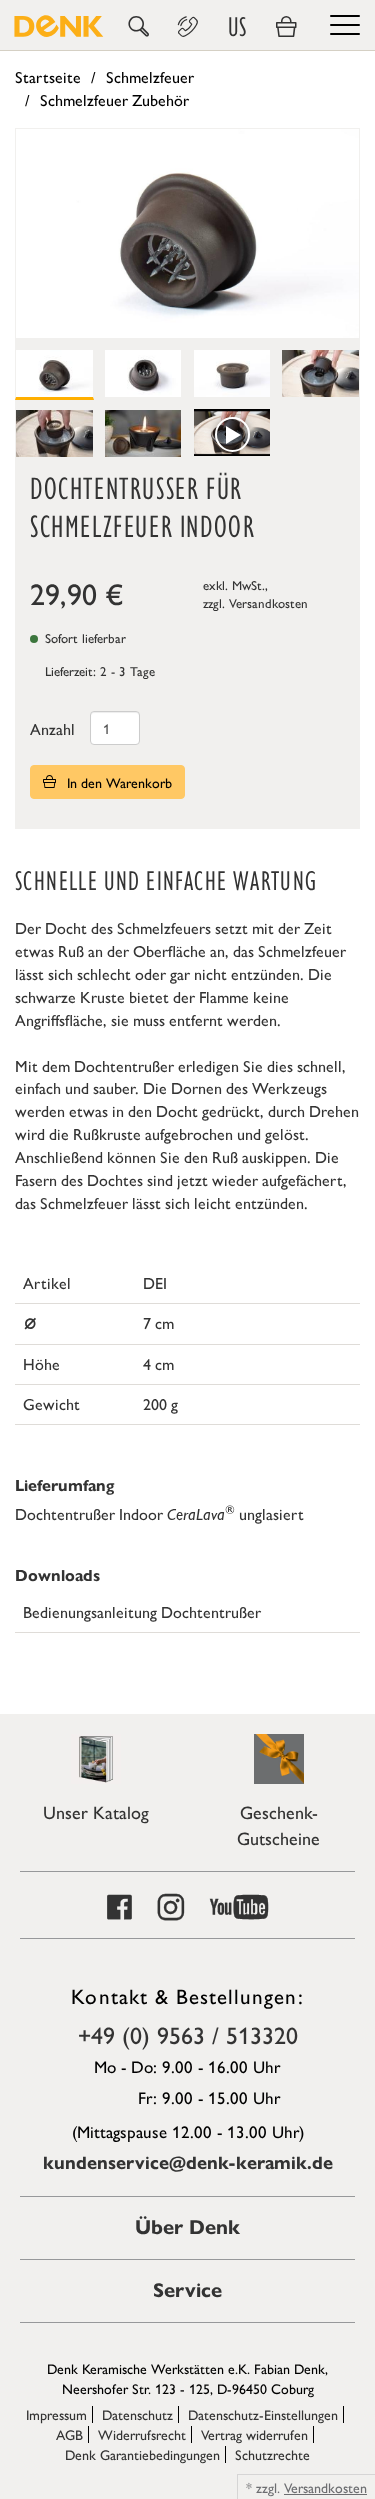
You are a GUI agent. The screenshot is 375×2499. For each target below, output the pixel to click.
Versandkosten (268, 602)
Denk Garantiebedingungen (142, 2454)
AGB (69, 2434)
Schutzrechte (272, 2454)
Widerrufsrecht (142, 2434)
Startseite (48, 76)
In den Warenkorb (117, 782)
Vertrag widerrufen (254, 2434)
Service (187, 2290)
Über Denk (187, 2227)
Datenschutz (137, 2414)
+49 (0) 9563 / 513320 (188, 2034)
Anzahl (52, 728)
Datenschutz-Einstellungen (263, 2414)
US (237, 27)
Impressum (56, 2414)
